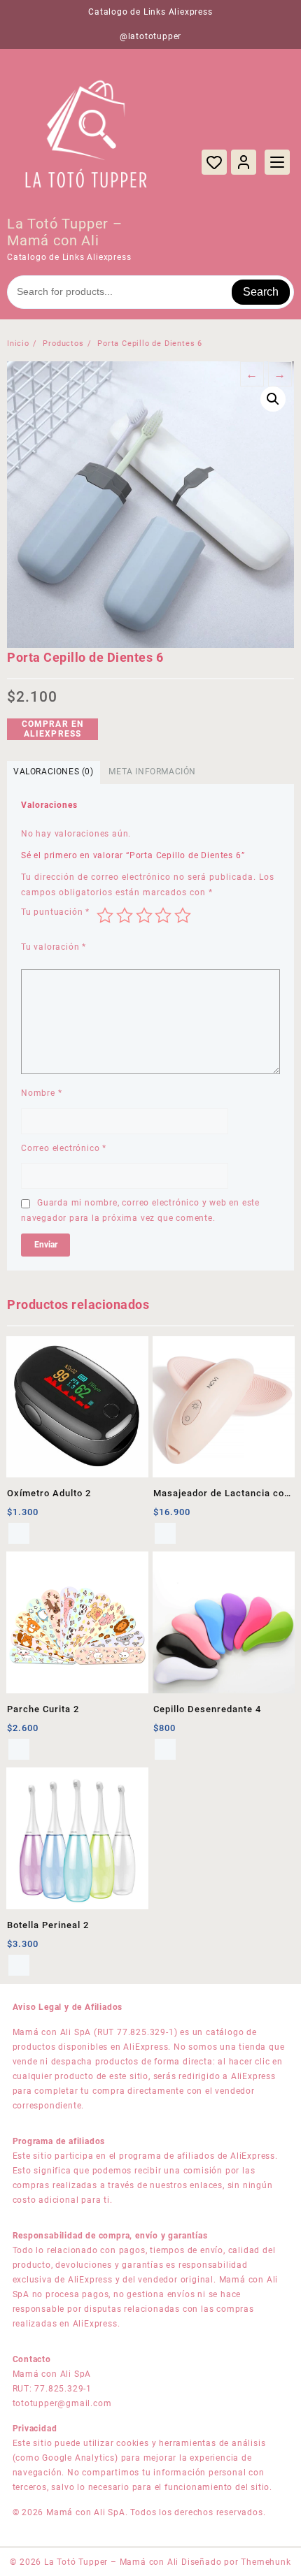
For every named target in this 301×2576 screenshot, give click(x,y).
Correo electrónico (64, 1148)
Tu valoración (54, 947)
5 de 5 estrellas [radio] (183, 916)
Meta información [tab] (152, 772)
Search (261, 292)
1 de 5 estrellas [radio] (105, 916)
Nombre (41, 1093)
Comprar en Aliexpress (53, 729)
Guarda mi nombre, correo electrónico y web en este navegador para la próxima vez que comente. (140, 1210)
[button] (273, 399)
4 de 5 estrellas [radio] (163, 916)
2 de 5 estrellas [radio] (125, 916)
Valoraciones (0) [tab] (54, 772)
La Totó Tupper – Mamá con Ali (65, 232)
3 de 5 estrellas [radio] (144, 916)
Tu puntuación (55, 912)
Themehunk (266, 2562)
